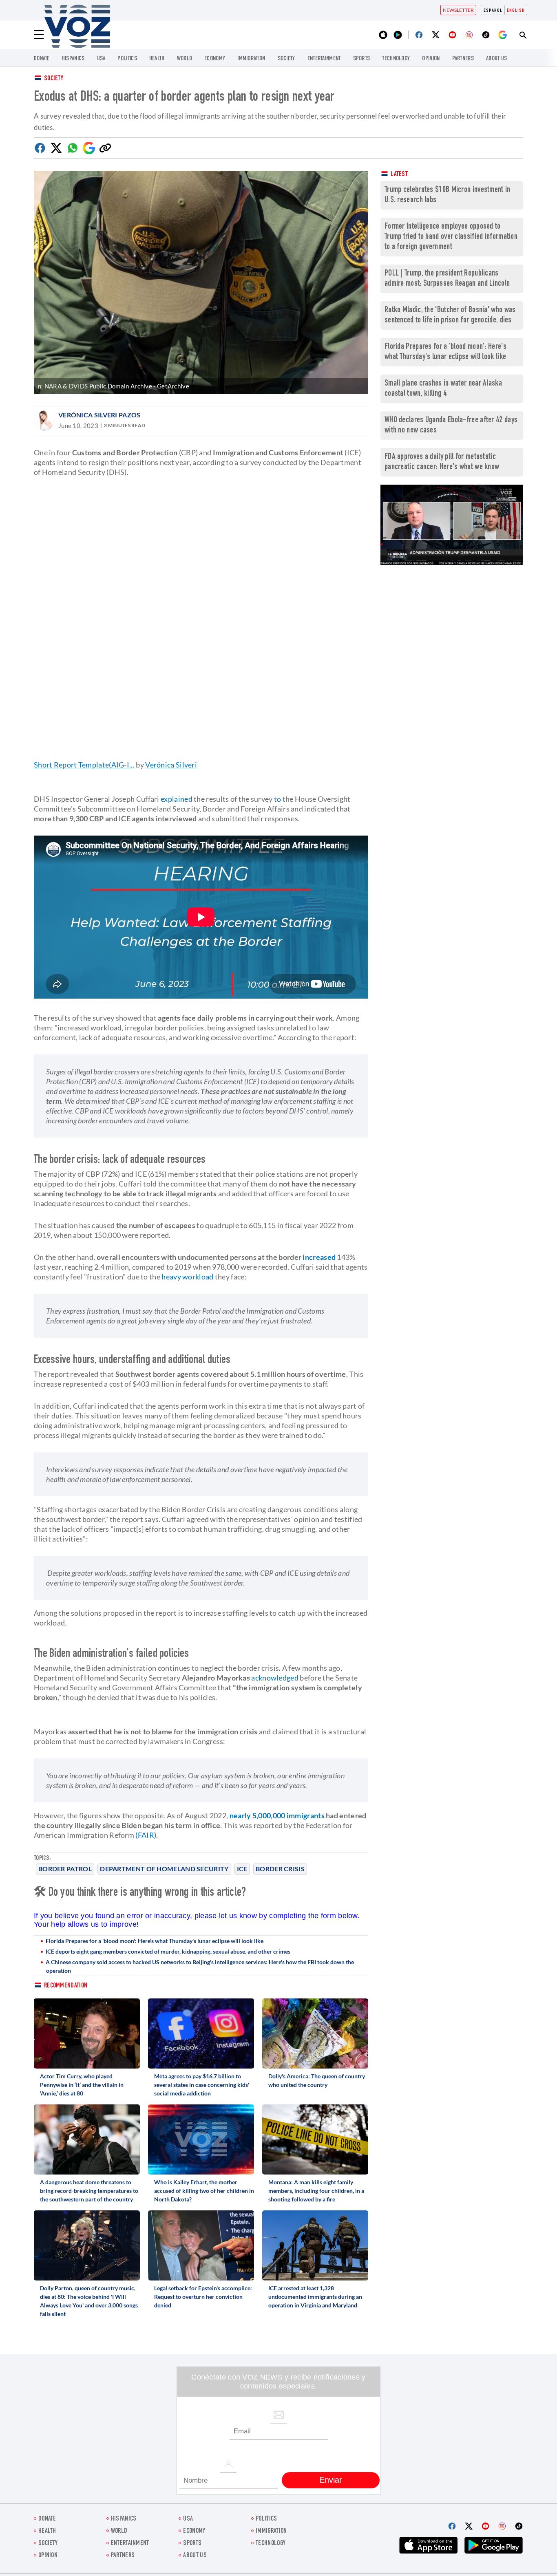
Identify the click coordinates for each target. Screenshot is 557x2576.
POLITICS (127, 59)
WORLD (185, 59)
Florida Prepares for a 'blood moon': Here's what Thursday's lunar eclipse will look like (155, 1941)
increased (319, 1257)
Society (54, 79)
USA (101, 59)
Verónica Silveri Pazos (99, 415)
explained (177, 799)
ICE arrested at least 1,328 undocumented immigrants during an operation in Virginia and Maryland (315, 2297)
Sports (362, 59)
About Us (496, 59)
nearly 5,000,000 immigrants (277, 1815)
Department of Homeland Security (164, 1869)
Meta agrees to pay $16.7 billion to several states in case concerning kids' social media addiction (202, 2085)
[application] (452, 525)
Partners (463, 59)
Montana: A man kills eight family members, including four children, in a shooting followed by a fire (316, 2191)
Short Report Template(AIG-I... (84, 765)
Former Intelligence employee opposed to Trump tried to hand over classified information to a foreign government (451, 237)
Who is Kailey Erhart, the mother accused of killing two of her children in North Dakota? (204, 2191)
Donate (42, 59)
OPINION (431, 59)
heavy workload (187, 1277)
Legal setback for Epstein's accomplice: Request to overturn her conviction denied (203, 2297)
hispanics (73, 59)
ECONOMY (215, 59)
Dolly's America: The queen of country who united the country (317, 2080)
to (278, 799)
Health (157, 59)
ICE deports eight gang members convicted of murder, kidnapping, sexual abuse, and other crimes (168, 1951)
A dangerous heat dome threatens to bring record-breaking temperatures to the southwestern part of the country (89, 2191)
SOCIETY (286, 59)
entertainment (324, 59)
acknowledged (275, 1678)
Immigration (251, 59)
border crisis (280, 1869)
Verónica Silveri (171, 765)
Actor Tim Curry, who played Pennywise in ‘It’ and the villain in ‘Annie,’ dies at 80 (82, 2085)
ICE (242, 1869)
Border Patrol (65, 1869)
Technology (396, 59)
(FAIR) (146, 1835)
